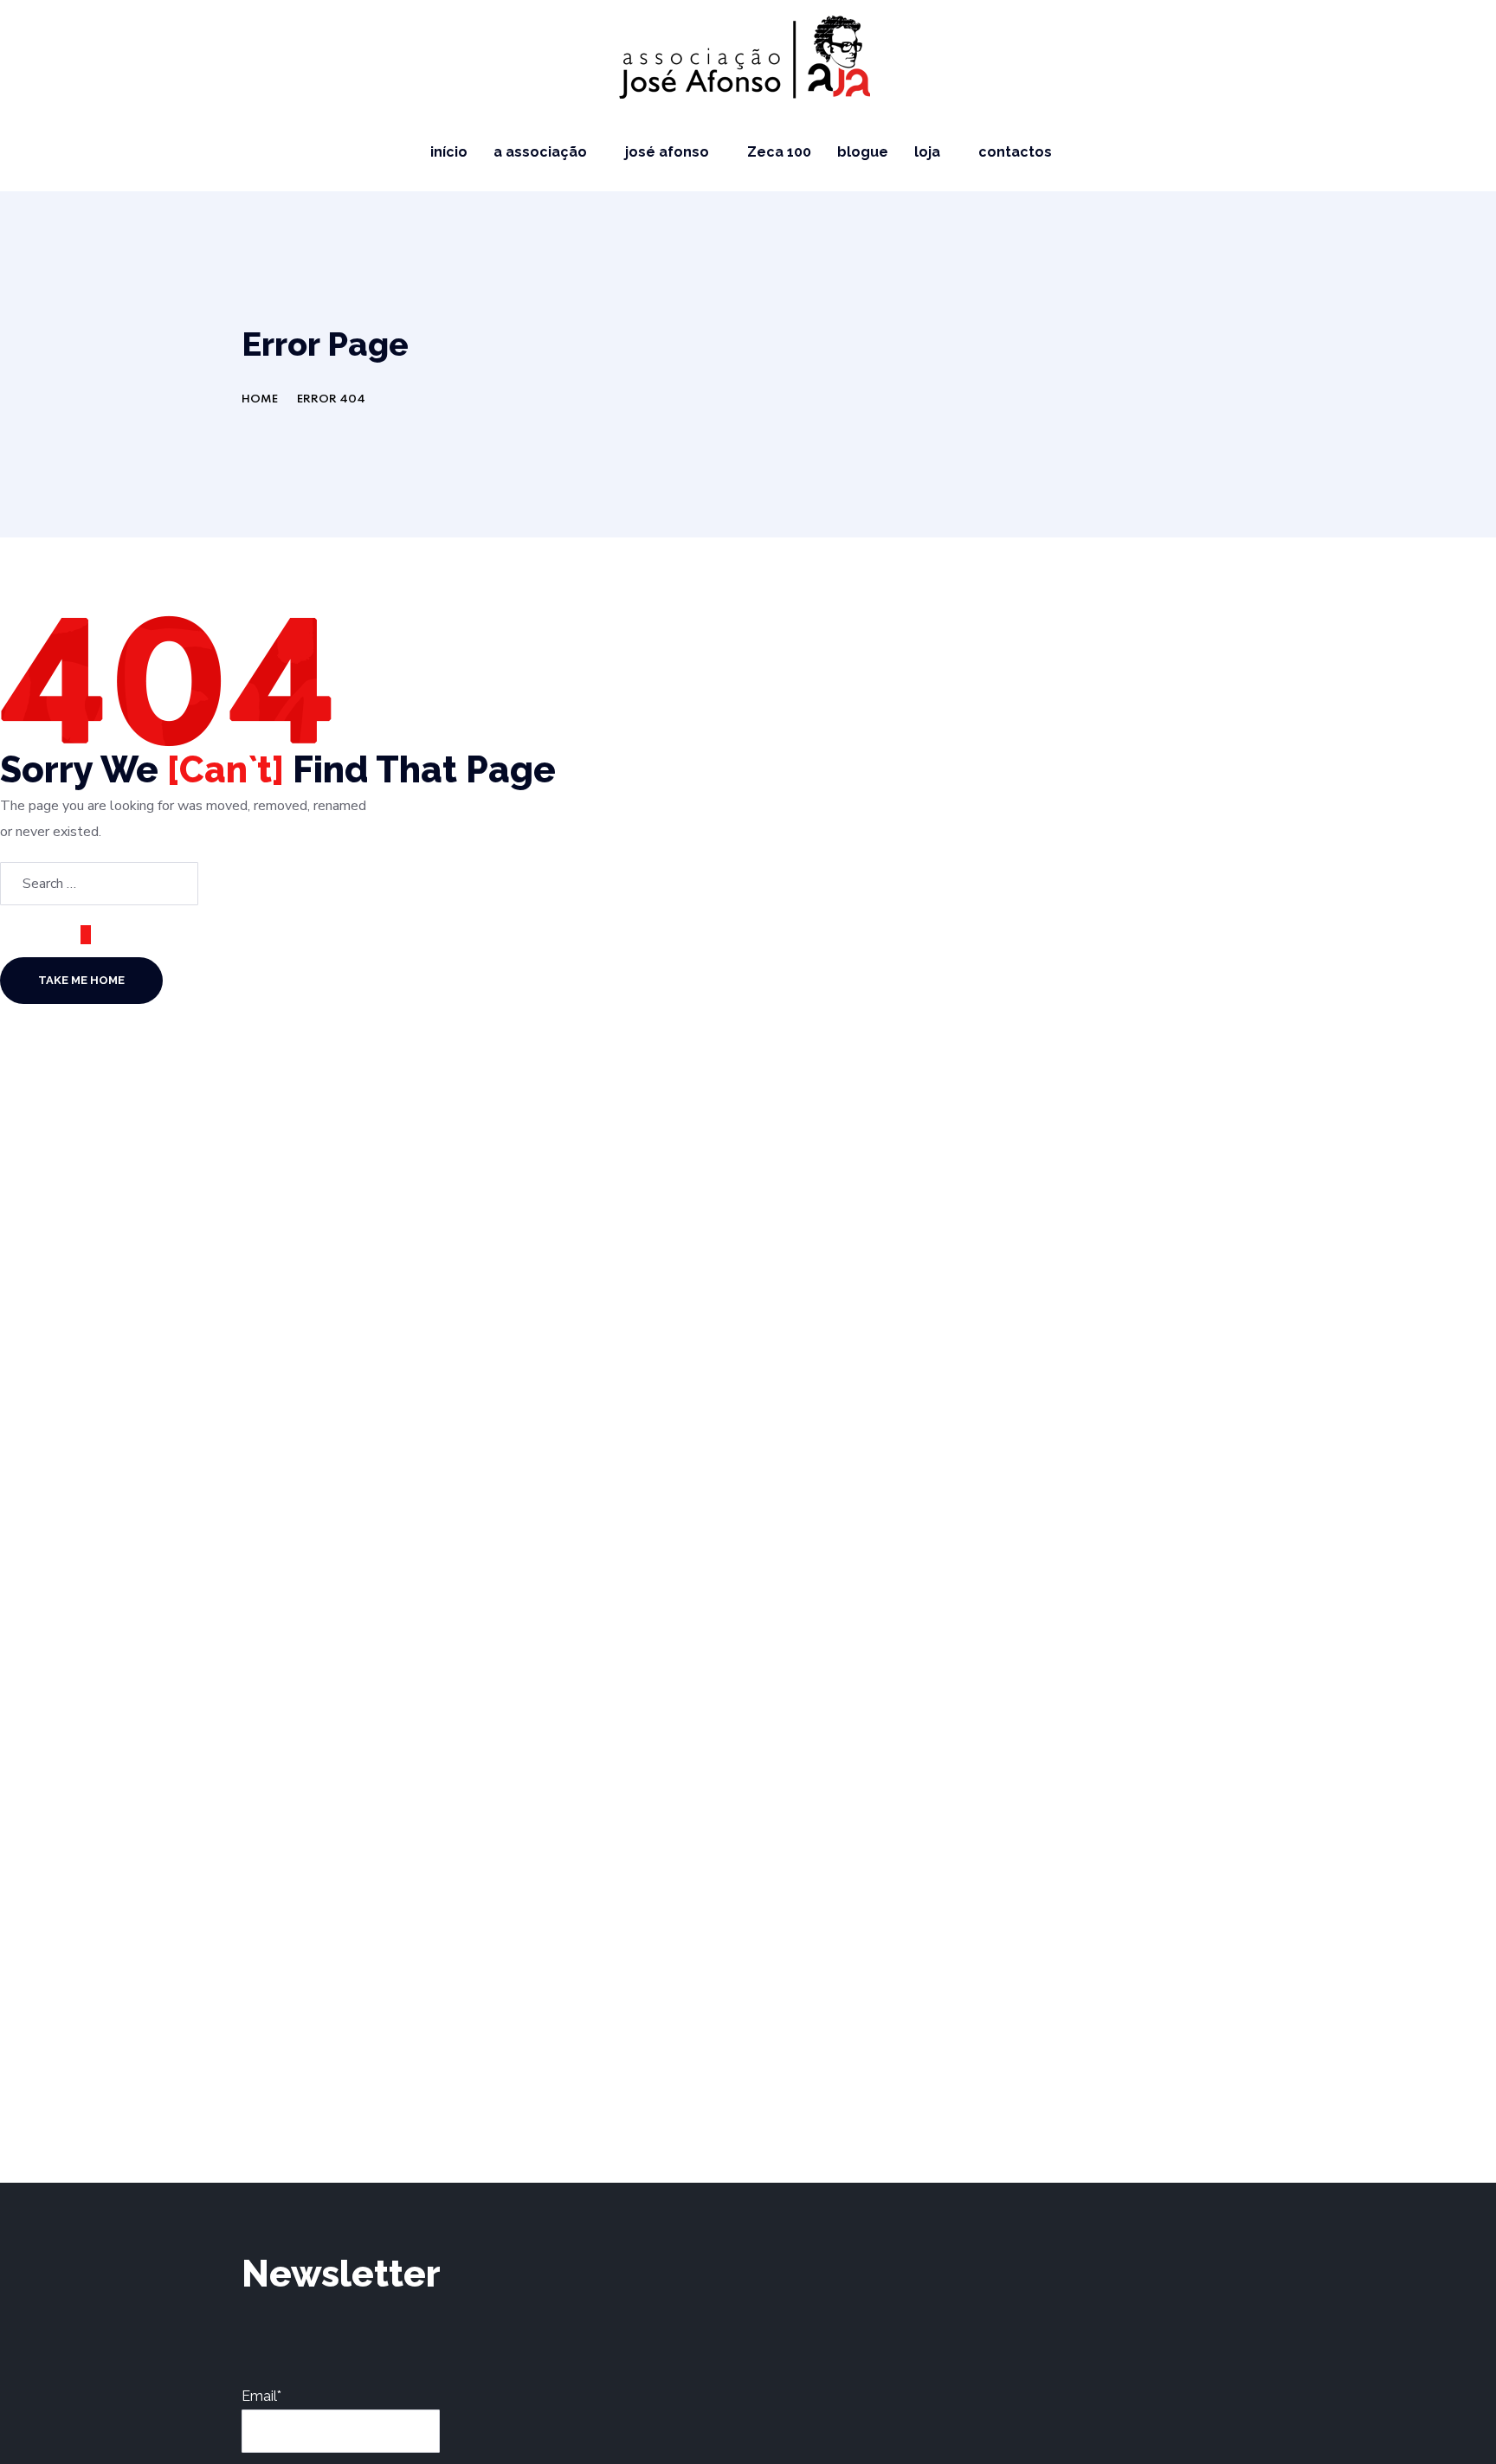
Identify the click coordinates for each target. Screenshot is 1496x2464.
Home (260, 399)
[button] (1463, 152)
